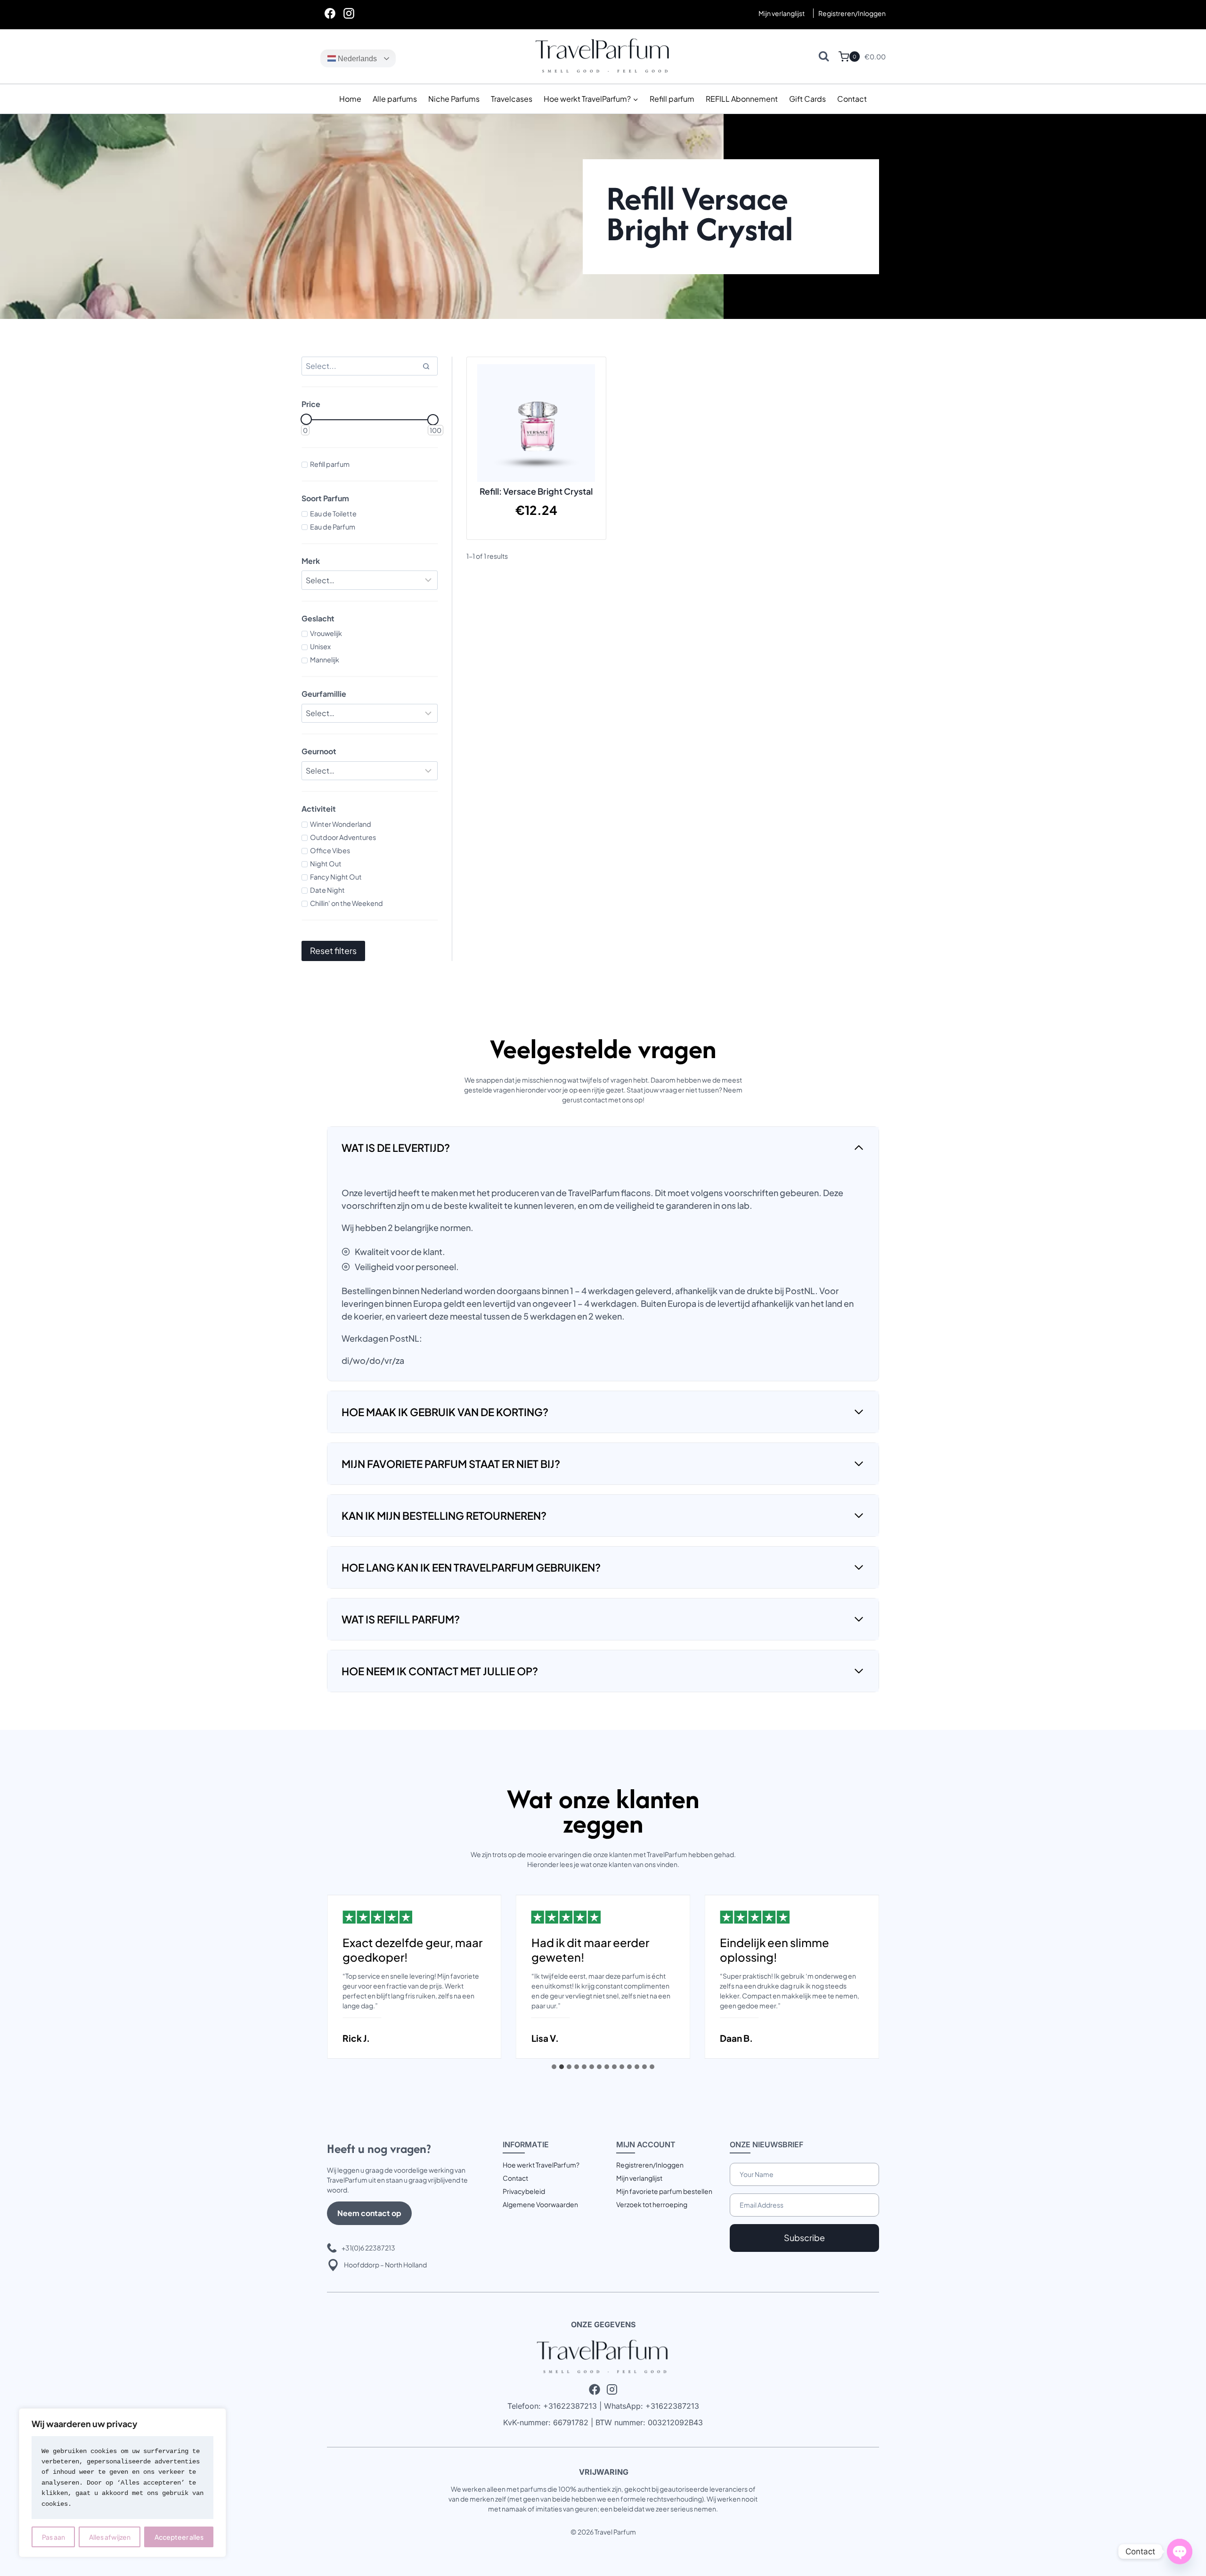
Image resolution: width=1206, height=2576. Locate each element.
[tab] (554, 2067)
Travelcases (512, 99)
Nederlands (356, 59)
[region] (122, 2483)
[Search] (426, 366)
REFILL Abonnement (742, 99)
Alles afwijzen (110, 2537)
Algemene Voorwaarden (540, 2204)
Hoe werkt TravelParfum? (541, 2165)
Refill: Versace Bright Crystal (536, 491)
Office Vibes (330, 850)
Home (350, 99)
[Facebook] (330, 13)
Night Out (326, 864)
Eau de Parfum (333, 527)
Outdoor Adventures (343, 837)
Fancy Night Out (336, 877)
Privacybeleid (524, 2191)
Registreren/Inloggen (650, 2165)
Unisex (320, 646)
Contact (852, 99)
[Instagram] (349, 13)
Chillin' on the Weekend (346, 903)
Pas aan (53, 2537)
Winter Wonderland (341, 824)
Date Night (327, 890)
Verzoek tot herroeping (652, 2204)
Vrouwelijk (326, 633)
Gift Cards (807, 99)
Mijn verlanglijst (782, 13)
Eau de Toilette (333, 514)
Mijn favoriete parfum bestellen (664, 2191)
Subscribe (804, 2238)
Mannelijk (325, 660)
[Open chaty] (1180, 2552)
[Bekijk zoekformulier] (824, 56)
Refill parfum (672, 99)
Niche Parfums (454, 99)
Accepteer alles (179, 2537)
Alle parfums (395, 99)
